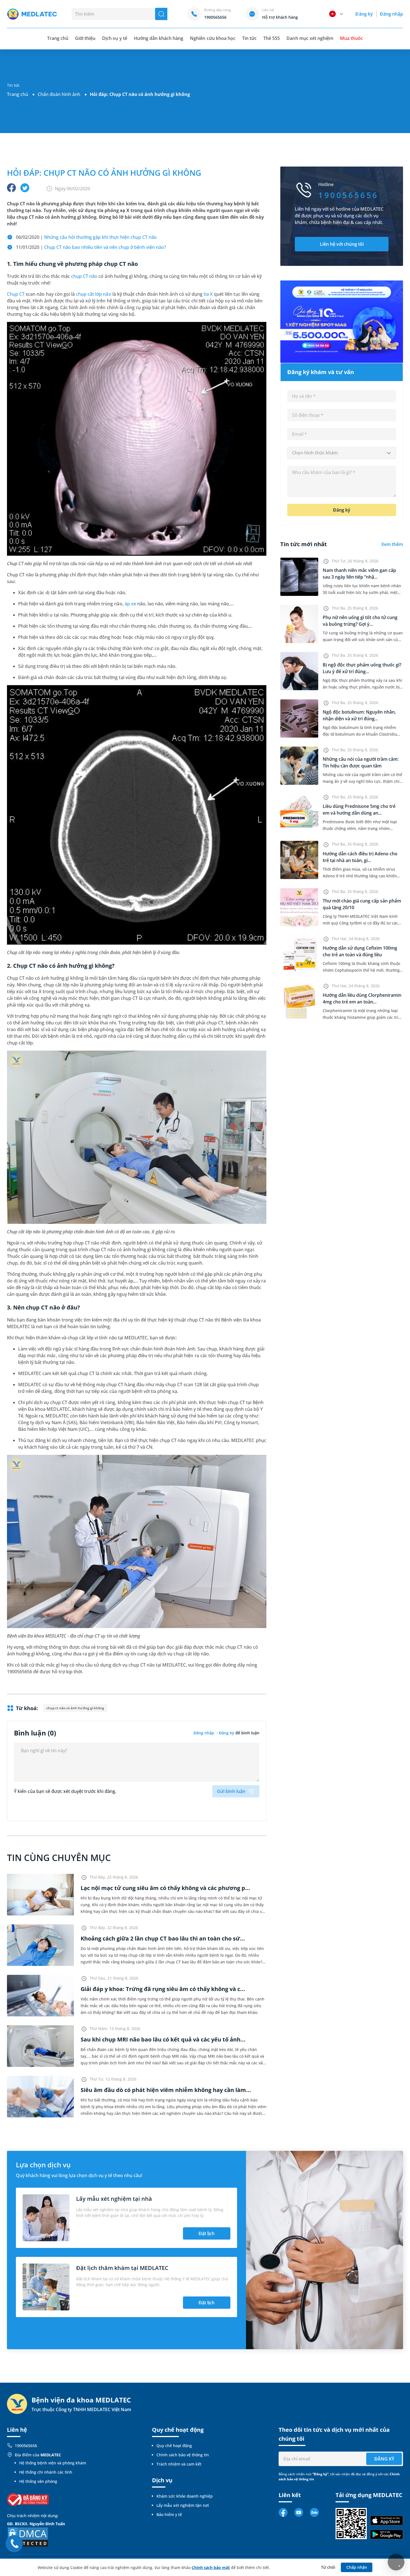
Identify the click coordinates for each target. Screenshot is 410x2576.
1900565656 (26, 2446)
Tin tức (249, 38)
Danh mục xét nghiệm (310, 38)
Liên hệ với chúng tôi (342, 244)
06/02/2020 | (86, 237)
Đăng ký (364, 14)
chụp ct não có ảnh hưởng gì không (75, 1708)
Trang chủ (18, 94)
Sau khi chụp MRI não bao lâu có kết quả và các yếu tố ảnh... (163, 2039)
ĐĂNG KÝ (384, 2459)
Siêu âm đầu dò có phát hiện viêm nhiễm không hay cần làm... (166, 2090)
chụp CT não (84, 276)
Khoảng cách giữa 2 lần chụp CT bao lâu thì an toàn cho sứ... (163, 1938)
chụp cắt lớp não (94, 294)
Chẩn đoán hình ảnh (59, 94)
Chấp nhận (357, 2567)
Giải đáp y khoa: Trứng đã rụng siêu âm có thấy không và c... (163, 1989)
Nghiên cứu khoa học (213, 38)
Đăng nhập (391, 14)
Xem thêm (392, 544)
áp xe (130, 604)
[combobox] (342, 453)
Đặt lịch (207, 2233)
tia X (208, 294)
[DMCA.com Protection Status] (28, 2537)
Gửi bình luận (231, 1791)
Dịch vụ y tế (114, 38)
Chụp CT (16, 294)
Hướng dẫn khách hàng (159, 38)
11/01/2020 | (91, 247)
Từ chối (328, 2567)
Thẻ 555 (272, 38)
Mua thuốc (351, 38)
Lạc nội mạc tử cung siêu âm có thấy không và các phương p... (165, 1888)
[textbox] (342, 453)
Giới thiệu (85, 38)
